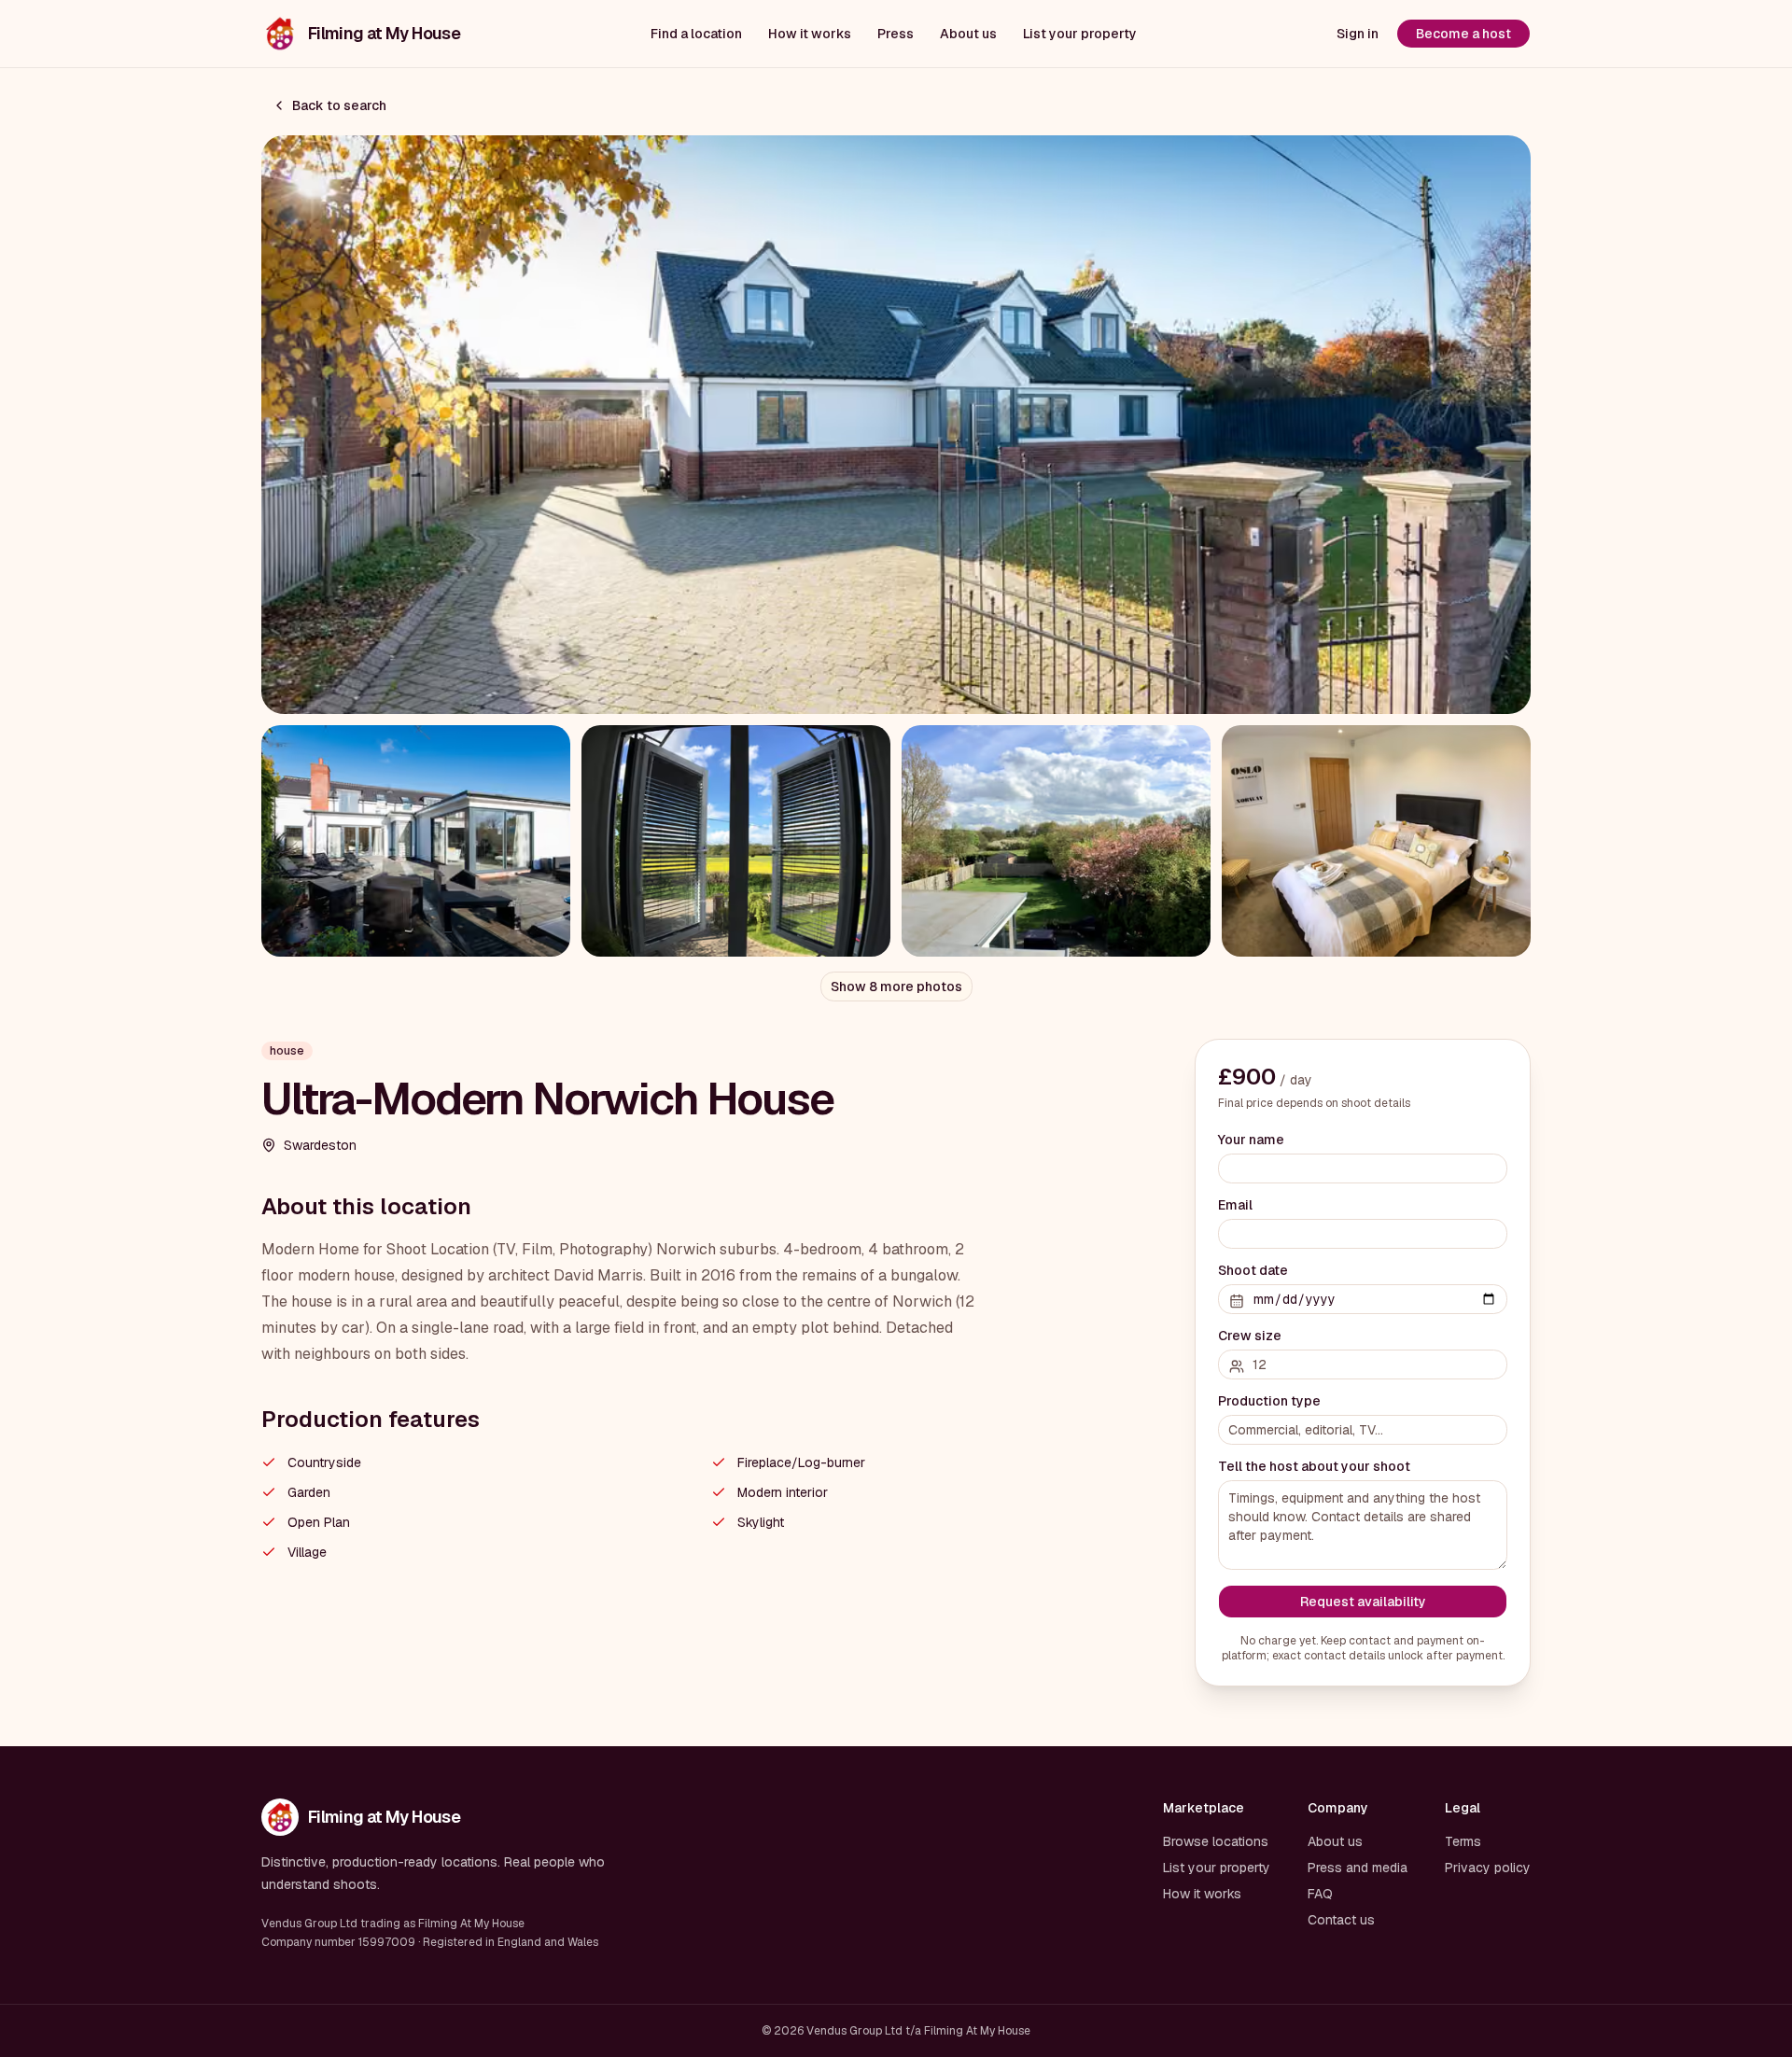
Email (1235, 1205)
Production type (1269, 1401)
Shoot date (1253, 1270)
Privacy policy (1488, 1868)
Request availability (1363, 1602)
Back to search (339, 105)
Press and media (1358, 1868)
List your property (1080, 34)
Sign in (1358, 34)
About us (968, 34)
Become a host (1463, 34)
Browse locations (1216, 1841)
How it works (810, 34)
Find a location (696, 34)
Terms (1463, 1841)
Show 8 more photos (896, 987)
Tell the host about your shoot (1314, 1466)
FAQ (1320, 1894)
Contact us (1341, 1920)
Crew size (1250, 1336)
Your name (1251, 1140)
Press (896, 34)
